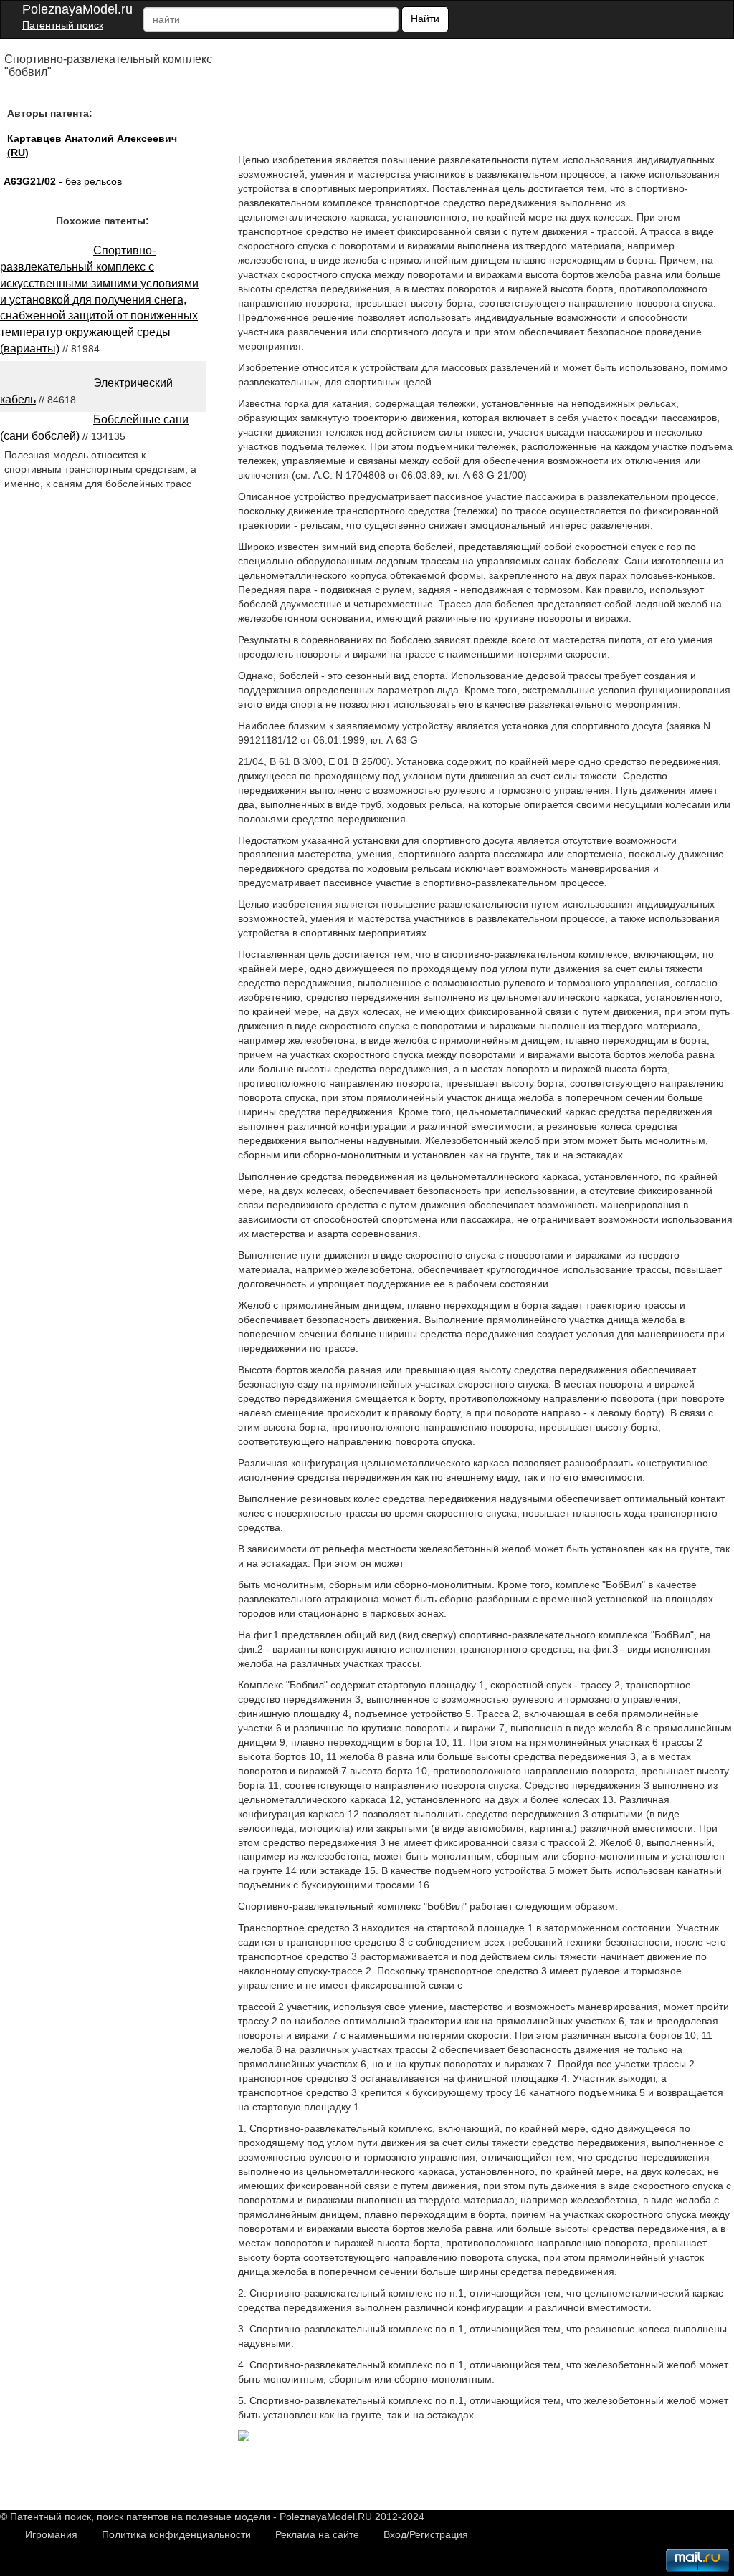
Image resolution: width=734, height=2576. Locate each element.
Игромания (51, 2534)
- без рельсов (63, 181)
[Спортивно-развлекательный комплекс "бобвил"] (244, 2438)
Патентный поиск (63, 25)
